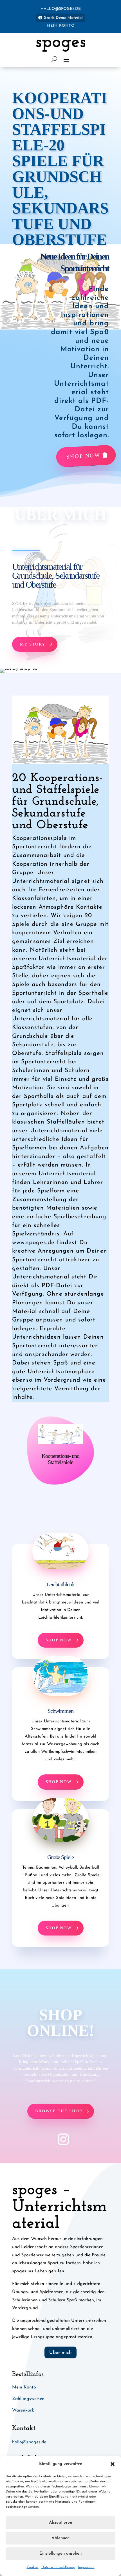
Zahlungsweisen (28, 2399)
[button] (113, 2464)
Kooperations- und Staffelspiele (60, 1459)
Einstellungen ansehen (60, 2554)
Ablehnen (60, 2538)
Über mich (60, 2353)
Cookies (33, 2567)
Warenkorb (23, 2410)
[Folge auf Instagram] (60, 2139)
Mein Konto (61, 26)
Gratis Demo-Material (63, 18)
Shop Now (83, 456)
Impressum (86, 2567)
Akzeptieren (60, 2523)
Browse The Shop (59, 2111)
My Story (33, 644)
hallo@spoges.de (61, 9)
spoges (61, 42)
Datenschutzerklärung (58, 2567)
